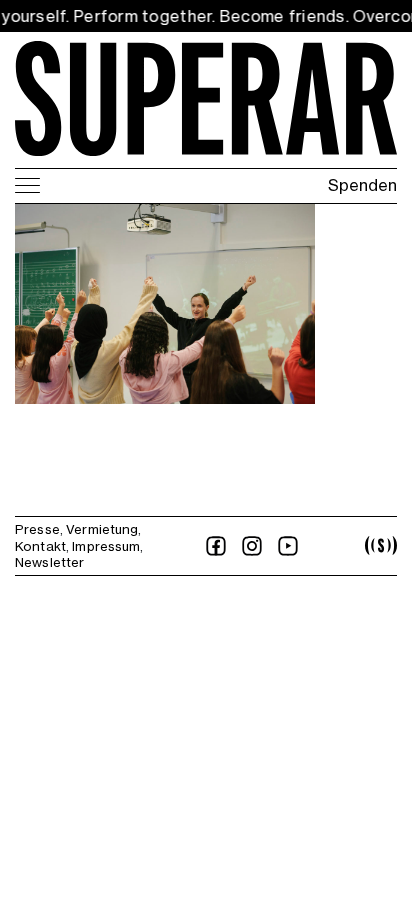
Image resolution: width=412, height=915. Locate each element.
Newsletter (49, 562)
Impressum (106, 546)
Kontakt (40, 546)
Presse (37, 529)
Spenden (362, 185)
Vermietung (102, 529)
